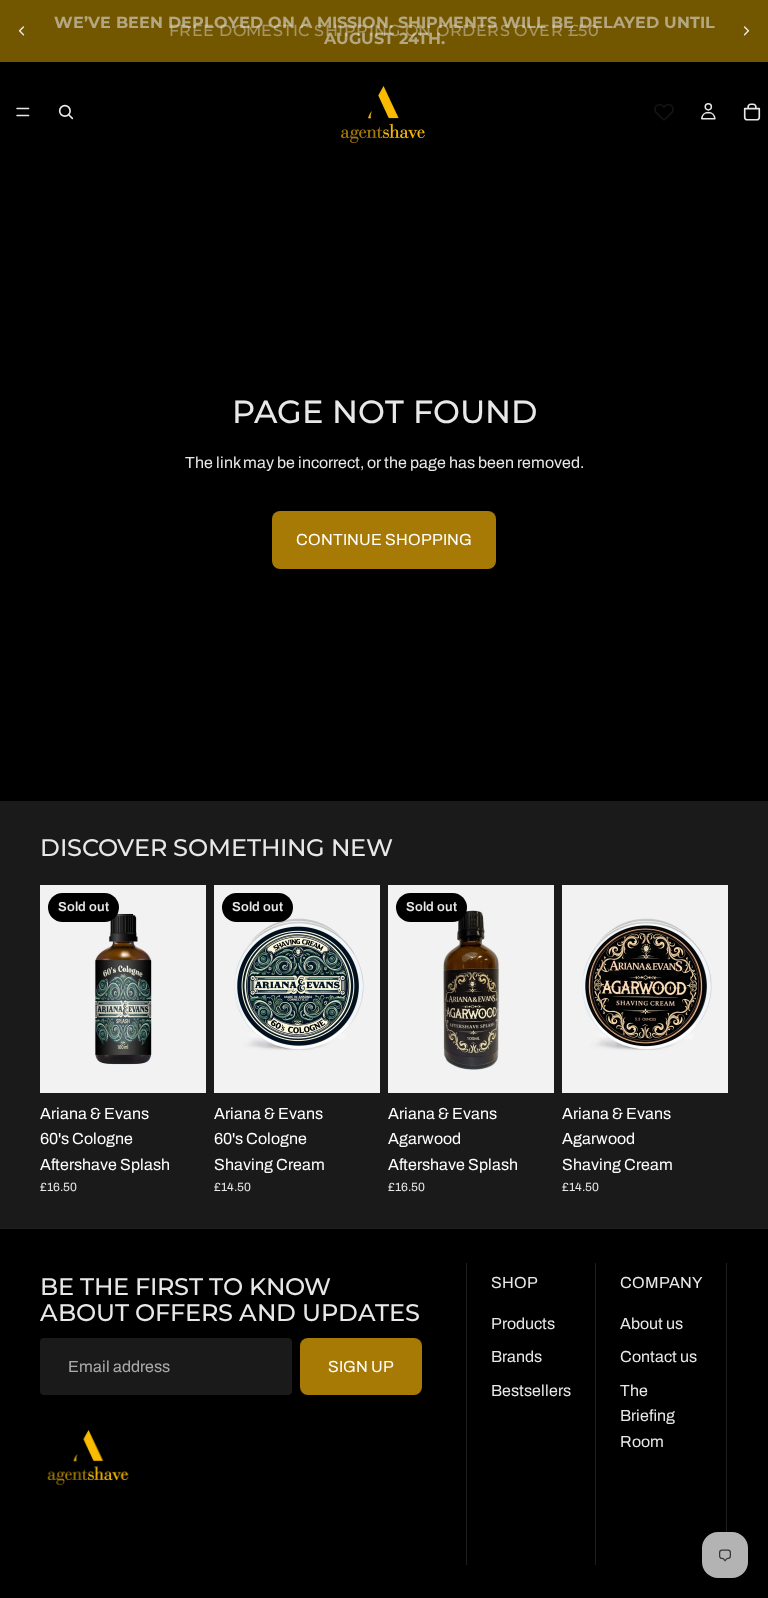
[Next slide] (746, 31)
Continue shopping (384, 539)
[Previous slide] (22, 31)
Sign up (361, 1366)
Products (523, 1323)
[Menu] (23, 112)
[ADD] (697, 1062)
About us (651, 1323)
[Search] (66, 112)
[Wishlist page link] (664, 112)
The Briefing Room (647, 1416)
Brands (516, 1356)
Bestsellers (531, 1390)
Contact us (658, 1356)
